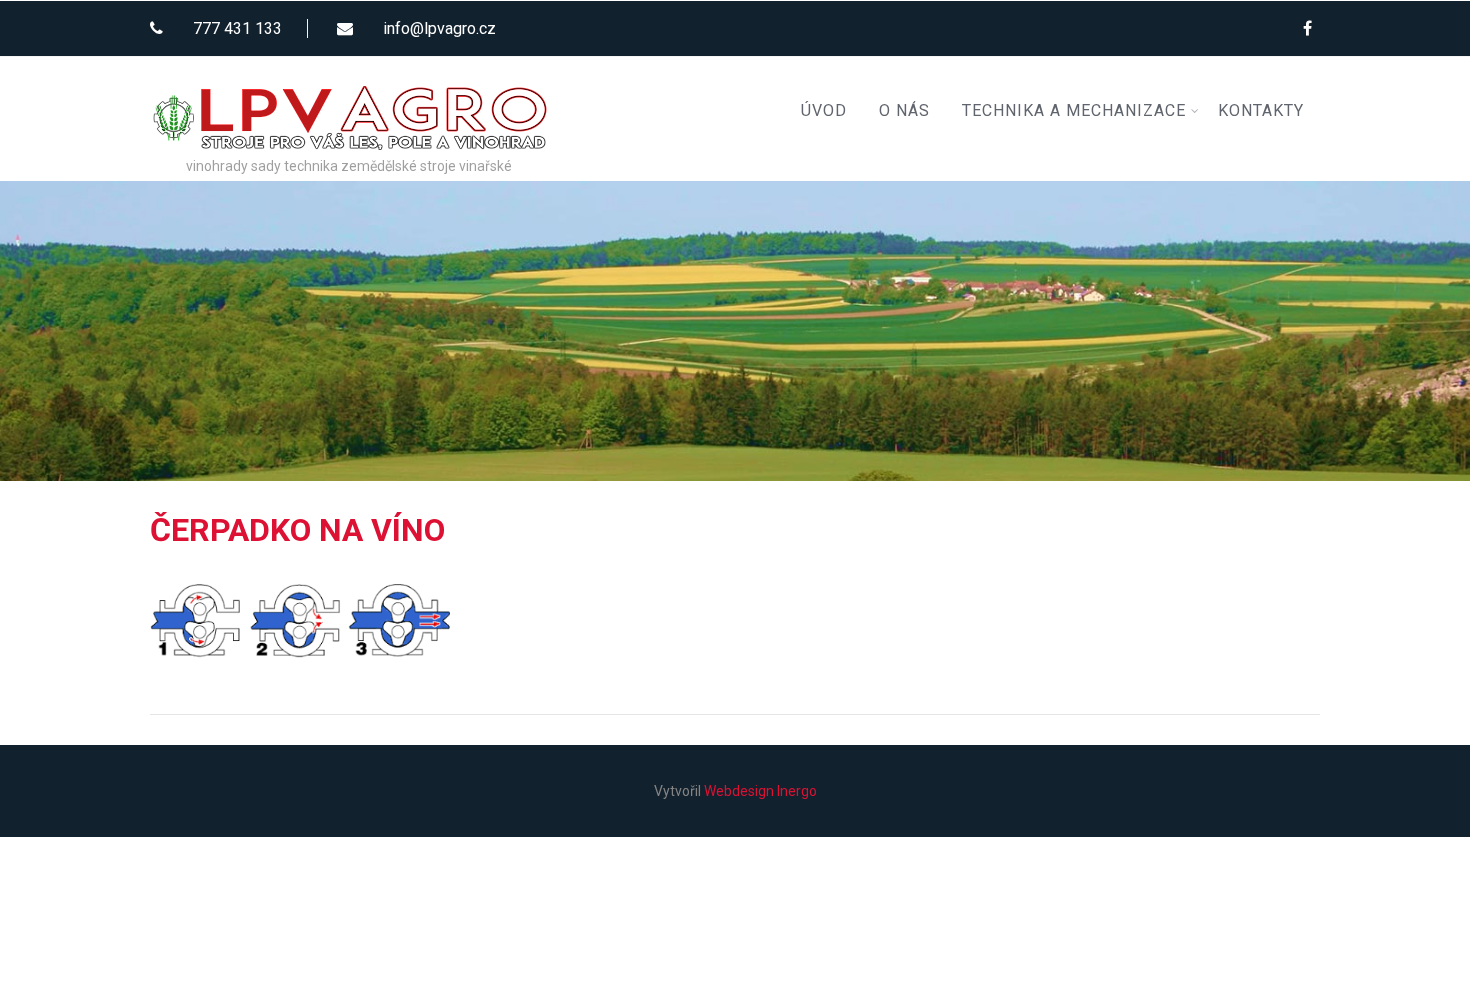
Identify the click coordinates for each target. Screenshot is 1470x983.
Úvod (824, 110)
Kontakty (1261, 110)
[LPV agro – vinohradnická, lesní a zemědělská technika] (349, 64)
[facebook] (1307, 28)
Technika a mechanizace (1074, 110)
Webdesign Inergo (760, 791)
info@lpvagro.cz (439, 28)
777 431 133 (237, 28)
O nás (904, 110)
